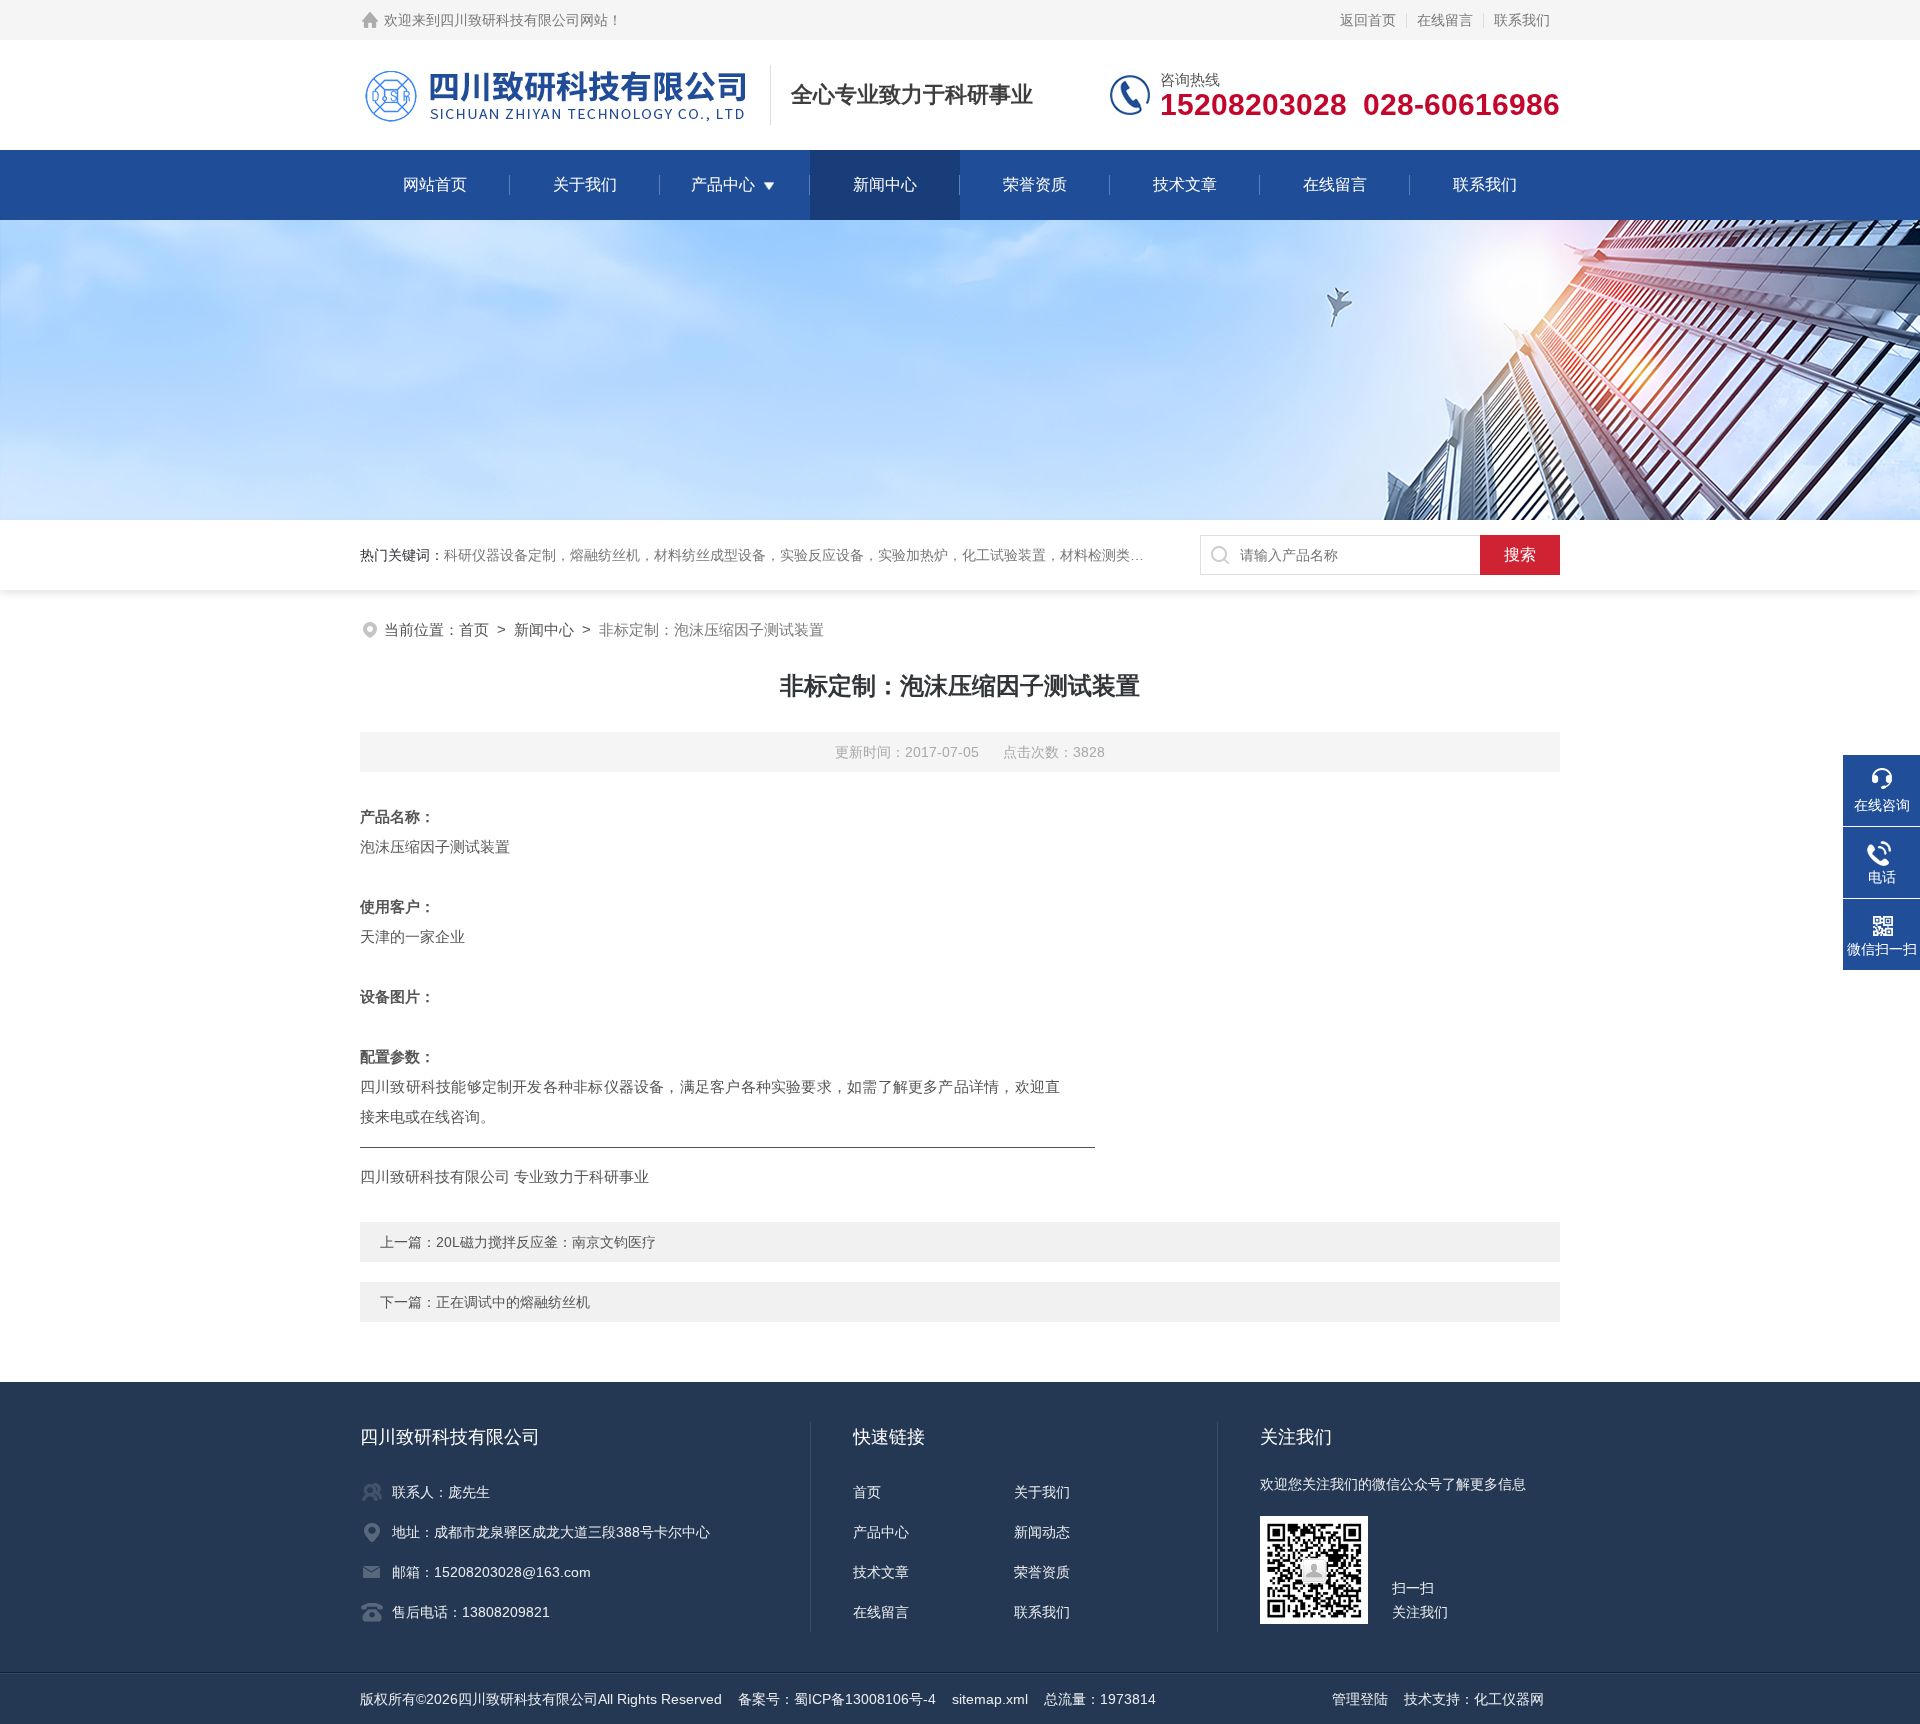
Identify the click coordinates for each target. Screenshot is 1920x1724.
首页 (474, 629)
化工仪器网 (1509, 1699)
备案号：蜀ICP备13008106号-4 (837, 1699)
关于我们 (585, 184)
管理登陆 (1360, 1699)
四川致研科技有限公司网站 (524, 20)
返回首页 (1368, 20)
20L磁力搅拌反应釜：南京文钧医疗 (546, 1242)
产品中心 (723, 184)
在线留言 (1445, 20)
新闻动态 (1042, 1532)
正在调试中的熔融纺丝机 (513, 1302)
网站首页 (435, 184)
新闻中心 (885, 184)
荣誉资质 (1035, 184)
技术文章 (1185, 184)
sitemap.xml (990, 1699)
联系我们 (1522, 20)
